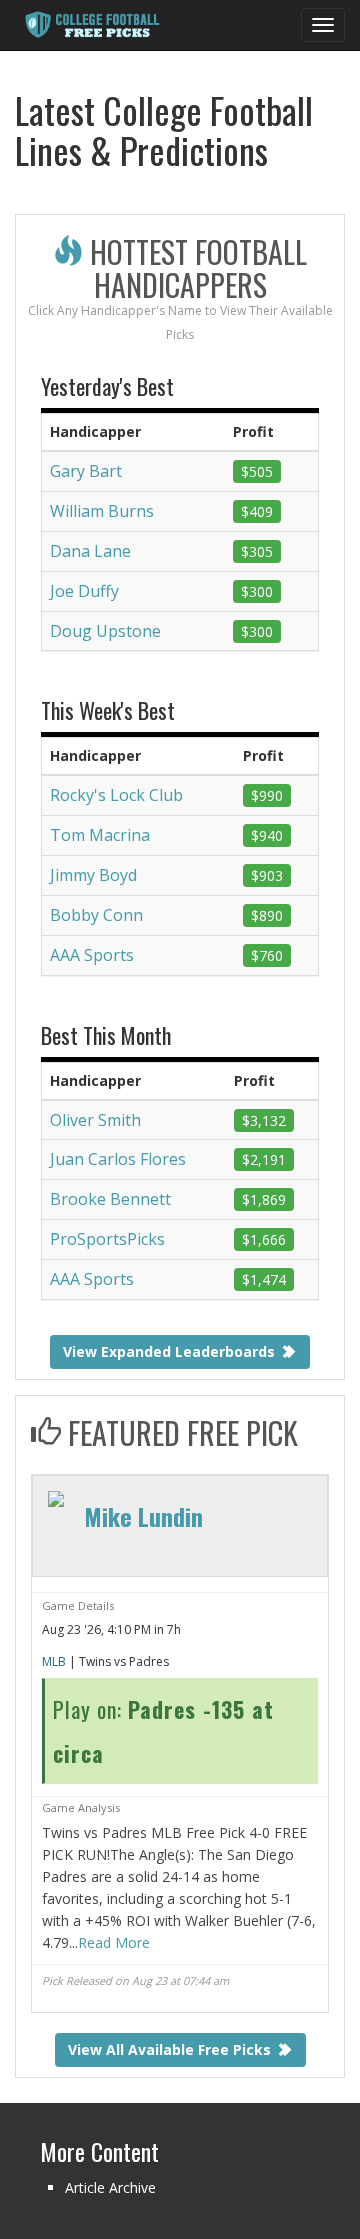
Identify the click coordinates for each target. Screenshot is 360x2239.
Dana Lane (90, 551)
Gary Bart (86, 471)
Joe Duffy (84, 591)
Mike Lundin (143, 1516)
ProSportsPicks (107, 1239)
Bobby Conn (96, 915)
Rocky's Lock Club (116, 795)
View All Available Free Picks (171, 2049)
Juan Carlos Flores (118, 1159)
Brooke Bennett (110, 1199)
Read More (114, 1942)
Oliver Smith (95, 1120)
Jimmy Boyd (93, 875)
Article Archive (110, 2187)
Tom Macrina (100, 835)
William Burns (102, 511)
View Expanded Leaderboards (171, 1351)
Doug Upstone (105, 631)
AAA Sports (92, 955)
